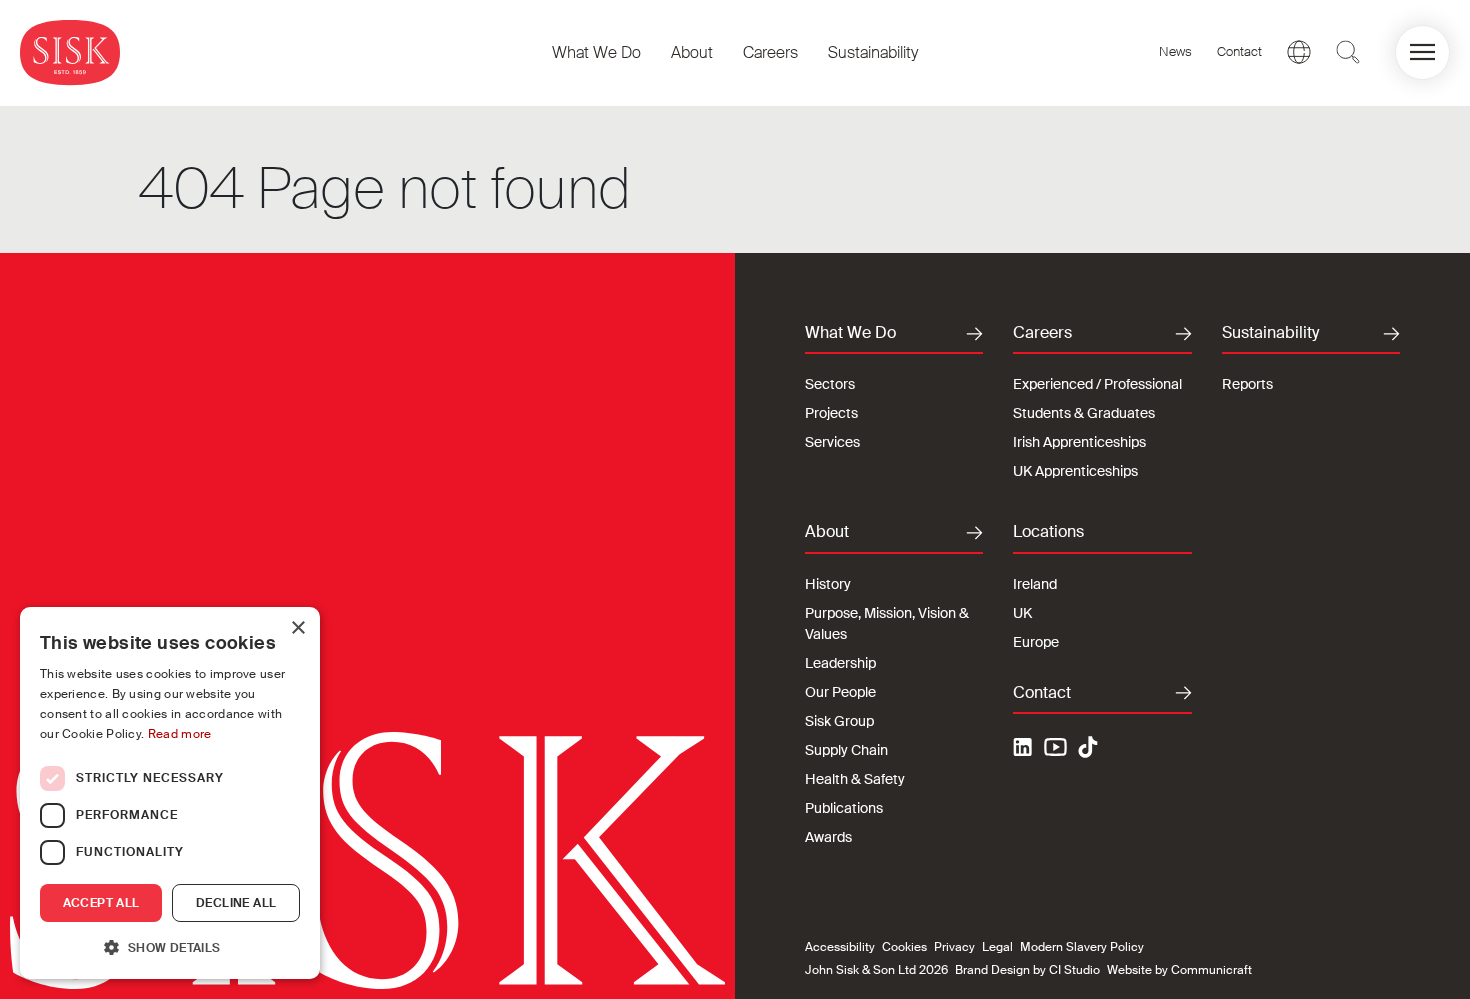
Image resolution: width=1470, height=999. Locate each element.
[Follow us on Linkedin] (1025, 750)
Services (832, 442)
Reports (1247, 384)
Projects (831, 413)
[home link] (70, 52)
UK (1022, 613)
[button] (1422, 52)
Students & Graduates (1084, 413)
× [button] (297, 628)
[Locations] (1299, 52)
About (692, 52)
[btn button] (1348, 52)
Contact (1239, 51)
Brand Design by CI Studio (1027, 970)
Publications (844, 808)
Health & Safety (855, 779)
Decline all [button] (236, 903)
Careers (770, 52)
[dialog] (170, 793)
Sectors (830, 384)
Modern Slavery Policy (1082, 947)
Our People (840, 692)
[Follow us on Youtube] (1056, 750)
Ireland (1035, 584)
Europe (1036, 642)
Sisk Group (839, 721)
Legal (997, 947)
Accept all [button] (101, 903)
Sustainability (873, 52)
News (1175, 51)
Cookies (904, 947)
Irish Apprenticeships (1079, 442)
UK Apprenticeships (1075, 471)
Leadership (840, 663)
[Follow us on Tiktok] (1088, 747)
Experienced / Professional (1097, 384)
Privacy (954, 947)
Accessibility (840, 947)
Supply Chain (846, 750)
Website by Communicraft (1179, 970)
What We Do (596, 52)
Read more (180, 734)
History (828, 584)
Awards (828, 837)
